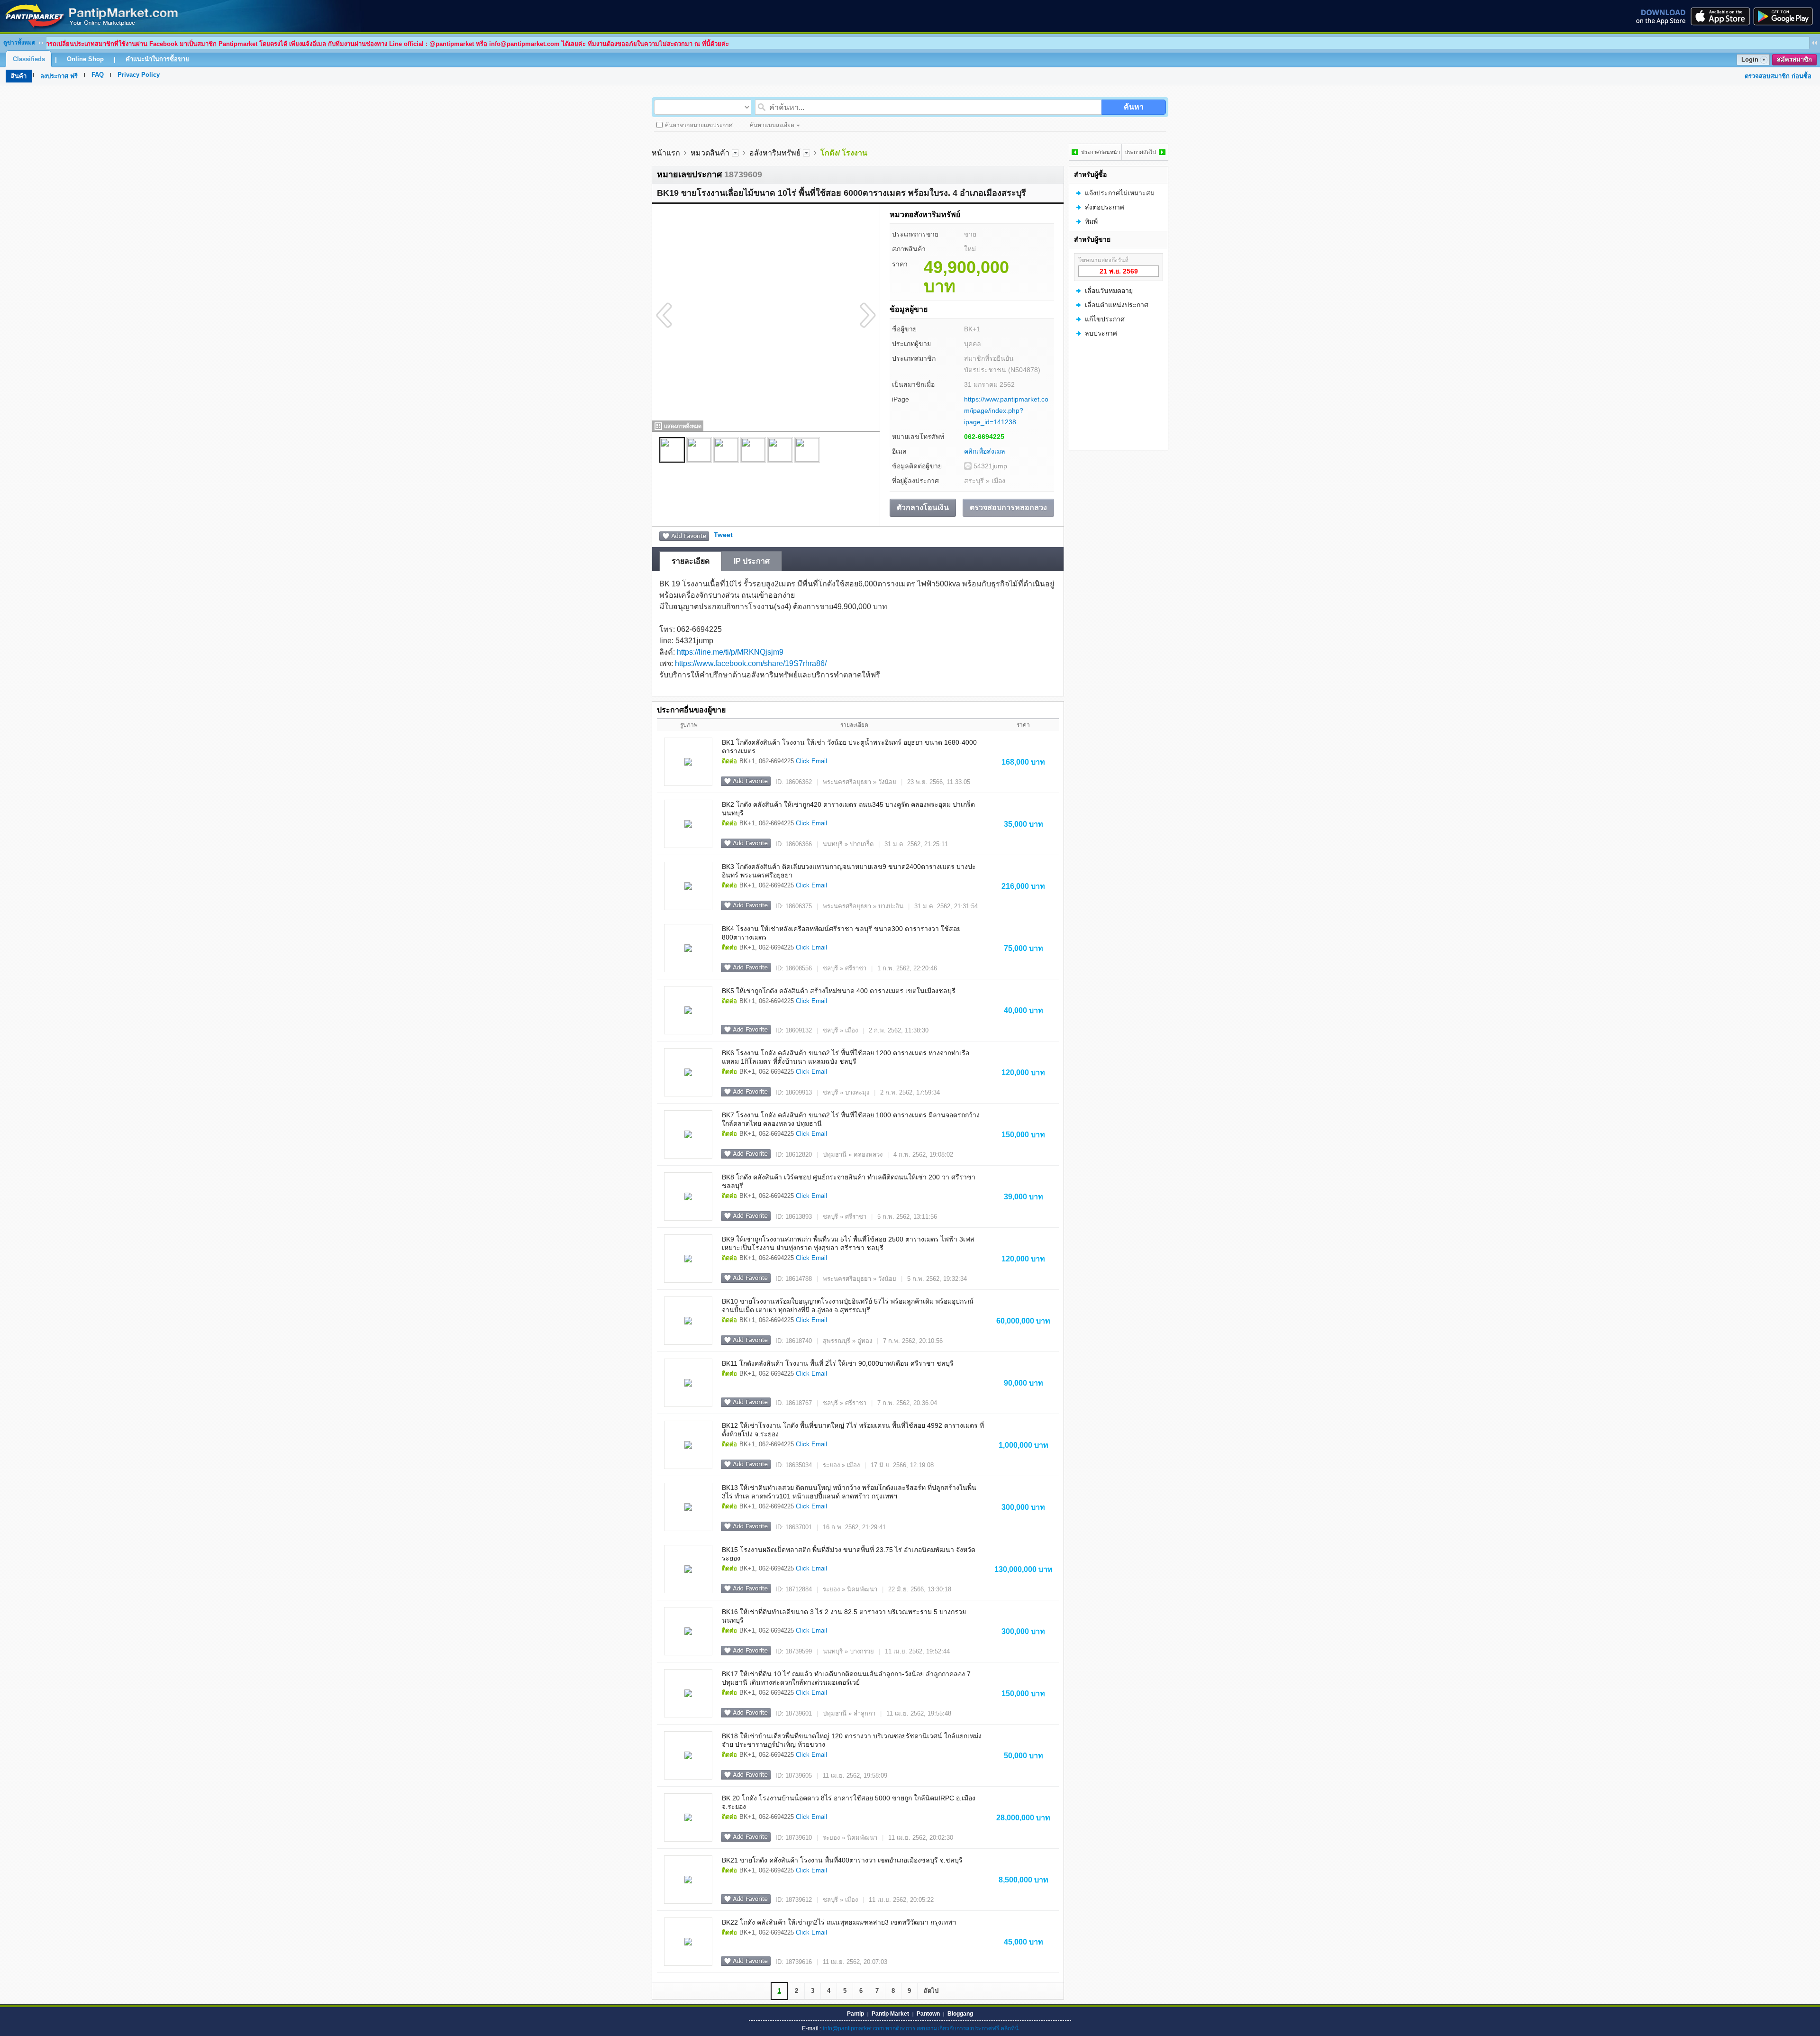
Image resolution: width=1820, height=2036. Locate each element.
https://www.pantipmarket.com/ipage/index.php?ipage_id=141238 (1006, 411)
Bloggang (960, 2014)
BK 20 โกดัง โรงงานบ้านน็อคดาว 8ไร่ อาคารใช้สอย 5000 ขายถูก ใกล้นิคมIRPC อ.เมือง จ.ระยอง (849, 1802)
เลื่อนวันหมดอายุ (1109, 291)
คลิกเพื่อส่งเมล (985, 451)
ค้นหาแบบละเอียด (772, 125)
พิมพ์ (1091, 221)
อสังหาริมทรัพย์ (775, 153)
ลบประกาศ (1101, 333)
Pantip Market (890, 2014)
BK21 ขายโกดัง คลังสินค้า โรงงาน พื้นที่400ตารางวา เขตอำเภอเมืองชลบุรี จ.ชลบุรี (842, 1860)
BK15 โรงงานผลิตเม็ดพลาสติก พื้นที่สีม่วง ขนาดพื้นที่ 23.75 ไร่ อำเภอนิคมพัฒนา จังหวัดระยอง (849, 1554)
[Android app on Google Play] (1786, 16)
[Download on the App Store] (1720, 16)
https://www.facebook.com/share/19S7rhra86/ (751, 663)
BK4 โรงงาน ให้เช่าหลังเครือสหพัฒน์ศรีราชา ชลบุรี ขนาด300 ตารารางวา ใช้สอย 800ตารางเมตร (841, 933)
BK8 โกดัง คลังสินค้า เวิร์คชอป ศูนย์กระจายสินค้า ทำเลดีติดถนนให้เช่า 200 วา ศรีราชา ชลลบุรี (849, 1181)
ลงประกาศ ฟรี (59, 76)
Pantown (928, 2014)
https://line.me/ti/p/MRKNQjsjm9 (730, 652)
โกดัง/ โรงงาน (844, 153)
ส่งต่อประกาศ (1105, 207)
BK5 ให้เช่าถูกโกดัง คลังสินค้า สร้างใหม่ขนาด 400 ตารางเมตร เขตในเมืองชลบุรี (839, 991)
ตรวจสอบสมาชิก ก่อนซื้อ (1778, 76)
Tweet (723, 535)
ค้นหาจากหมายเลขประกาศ (699, 125)
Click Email (811, 761)
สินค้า (19, 76)
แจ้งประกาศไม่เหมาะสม (1120, 193)
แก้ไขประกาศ (1105, 319)
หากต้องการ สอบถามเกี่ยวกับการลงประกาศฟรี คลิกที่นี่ (952, 2028)
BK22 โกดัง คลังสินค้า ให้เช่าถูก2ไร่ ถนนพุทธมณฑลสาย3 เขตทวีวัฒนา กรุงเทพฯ (839, 1922)
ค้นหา (1134, 107)
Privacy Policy (139, 75)
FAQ (98, 75)
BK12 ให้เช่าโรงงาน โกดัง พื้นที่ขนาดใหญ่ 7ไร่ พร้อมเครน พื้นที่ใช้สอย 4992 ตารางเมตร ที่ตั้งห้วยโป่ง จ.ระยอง (853, 1430)
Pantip (855, 2014)
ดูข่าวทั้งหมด (19, 43)
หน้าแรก (666, 153)
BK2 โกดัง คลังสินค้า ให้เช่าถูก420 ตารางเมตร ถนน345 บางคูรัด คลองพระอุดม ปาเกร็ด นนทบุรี (848, 809)
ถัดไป (931, 1991)
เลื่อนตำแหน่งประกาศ (1117, 305)
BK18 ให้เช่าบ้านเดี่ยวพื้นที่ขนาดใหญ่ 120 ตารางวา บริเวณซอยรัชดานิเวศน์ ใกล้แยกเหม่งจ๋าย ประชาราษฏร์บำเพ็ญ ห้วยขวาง (852, 1740)
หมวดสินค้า (710, 153)
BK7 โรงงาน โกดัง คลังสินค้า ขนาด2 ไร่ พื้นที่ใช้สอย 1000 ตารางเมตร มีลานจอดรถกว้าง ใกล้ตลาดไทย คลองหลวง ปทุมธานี (851, 1119)
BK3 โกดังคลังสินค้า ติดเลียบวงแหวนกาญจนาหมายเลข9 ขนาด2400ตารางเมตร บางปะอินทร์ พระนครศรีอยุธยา (849, 871)
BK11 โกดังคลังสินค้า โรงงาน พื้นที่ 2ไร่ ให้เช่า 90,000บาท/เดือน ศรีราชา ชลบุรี (838, 1363)
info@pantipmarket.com (853, 2028)
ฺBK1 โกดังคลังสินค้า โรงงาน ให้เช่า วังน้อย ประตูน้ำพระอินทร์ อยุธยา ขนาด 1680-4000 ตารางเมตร (849, 747)
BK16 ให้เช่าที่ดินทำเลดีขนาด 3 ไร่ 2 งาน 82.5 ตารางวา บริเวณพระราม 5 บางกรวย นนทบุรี (844, 1616)
